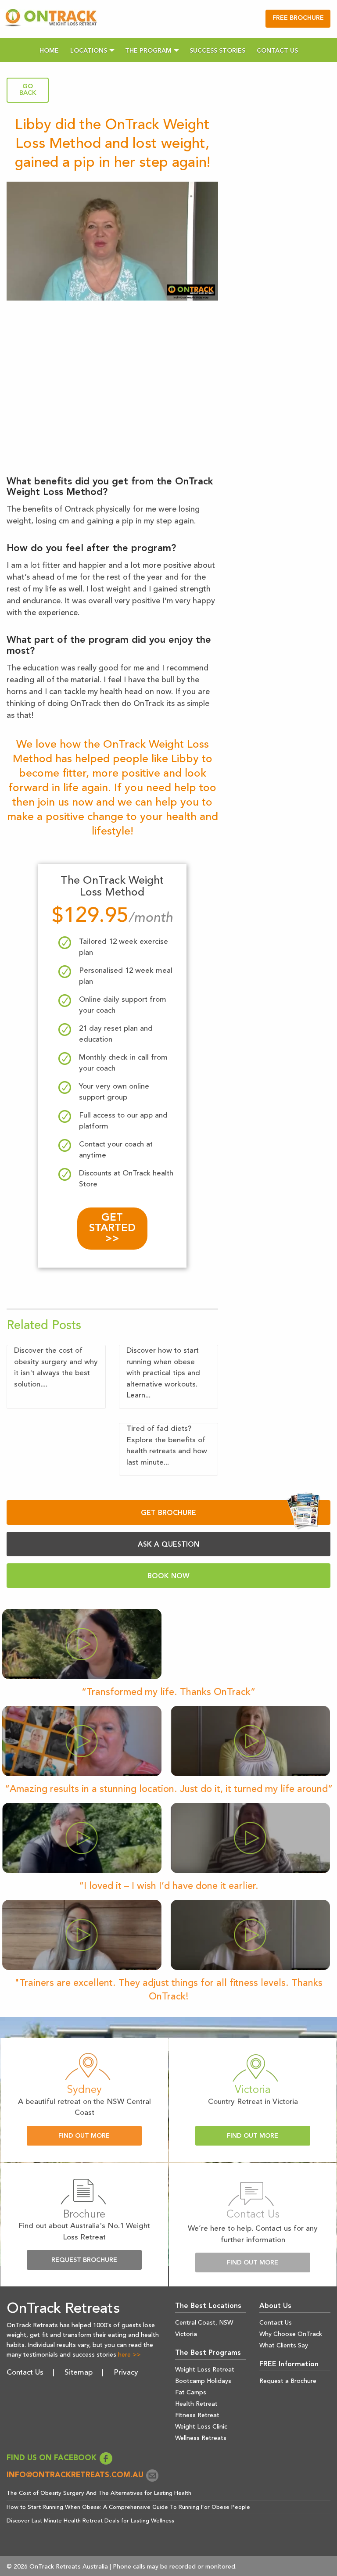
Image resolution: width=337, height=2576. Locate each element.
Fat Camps (191, 2393)
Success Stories (217, 51)
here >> (129, 2355)
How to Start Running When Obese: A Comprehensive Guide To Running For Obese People (128, 2507)
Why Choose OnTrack (291, 2334)
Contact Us (277, 51)
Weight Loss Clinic (201, 2427)
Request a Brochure (288, 2381)
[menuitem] (49, 50)
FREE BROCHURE (298, 18)
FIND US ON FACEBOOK (53, 2458)
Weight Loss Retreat (205, 2370)
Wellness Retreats (201, 2438)
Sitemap (79, 2373)
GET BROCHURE (168, 1513)
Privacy (126, 2373)
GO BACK (28, 90)
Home (49, 51)
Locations (89, 51)
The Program (148, 51)
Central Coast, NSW (204, 2323)
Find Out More (84, 2136)
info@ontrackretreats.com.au (76, 2475)
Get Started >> (112, 1229)
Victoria (186, 2334)
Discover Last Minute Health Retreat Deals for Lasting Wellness (90, 2521)
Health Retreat (196, 2404)
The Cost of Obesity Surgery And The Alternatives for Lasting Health (99, 2493)
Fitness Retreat (197, 2415)
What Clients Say (284, 2346)
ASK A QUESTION (168, 1545)
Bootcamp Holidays (203, 2381)
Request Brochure (84, 2260)
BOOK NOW (168, 1576)
